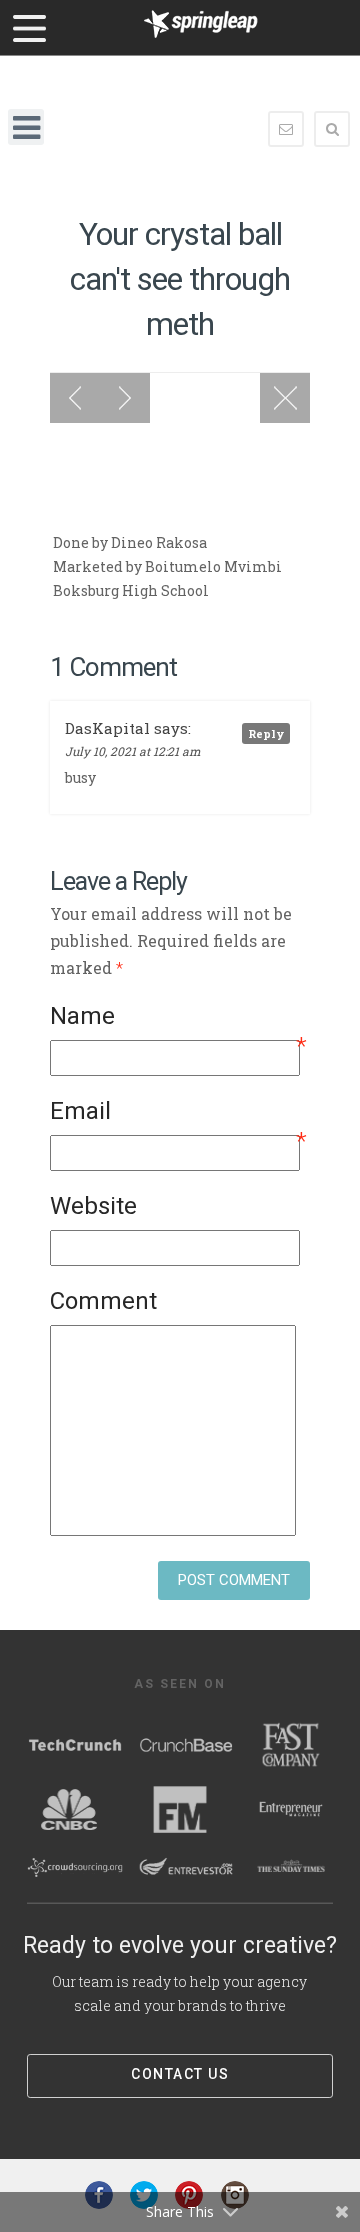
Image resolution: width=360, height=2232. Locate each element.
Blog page (285, 398)
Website (93, 1206)
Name (178, 1019)
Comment (103, 1301)
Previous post (75, 398)
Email (178, 1114)
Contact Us (180, 2074)
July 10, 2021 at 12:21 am (133, 751)
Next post (125, 398)
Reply (266, 733)
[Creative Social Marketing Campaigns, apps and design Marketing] (201, 42)
